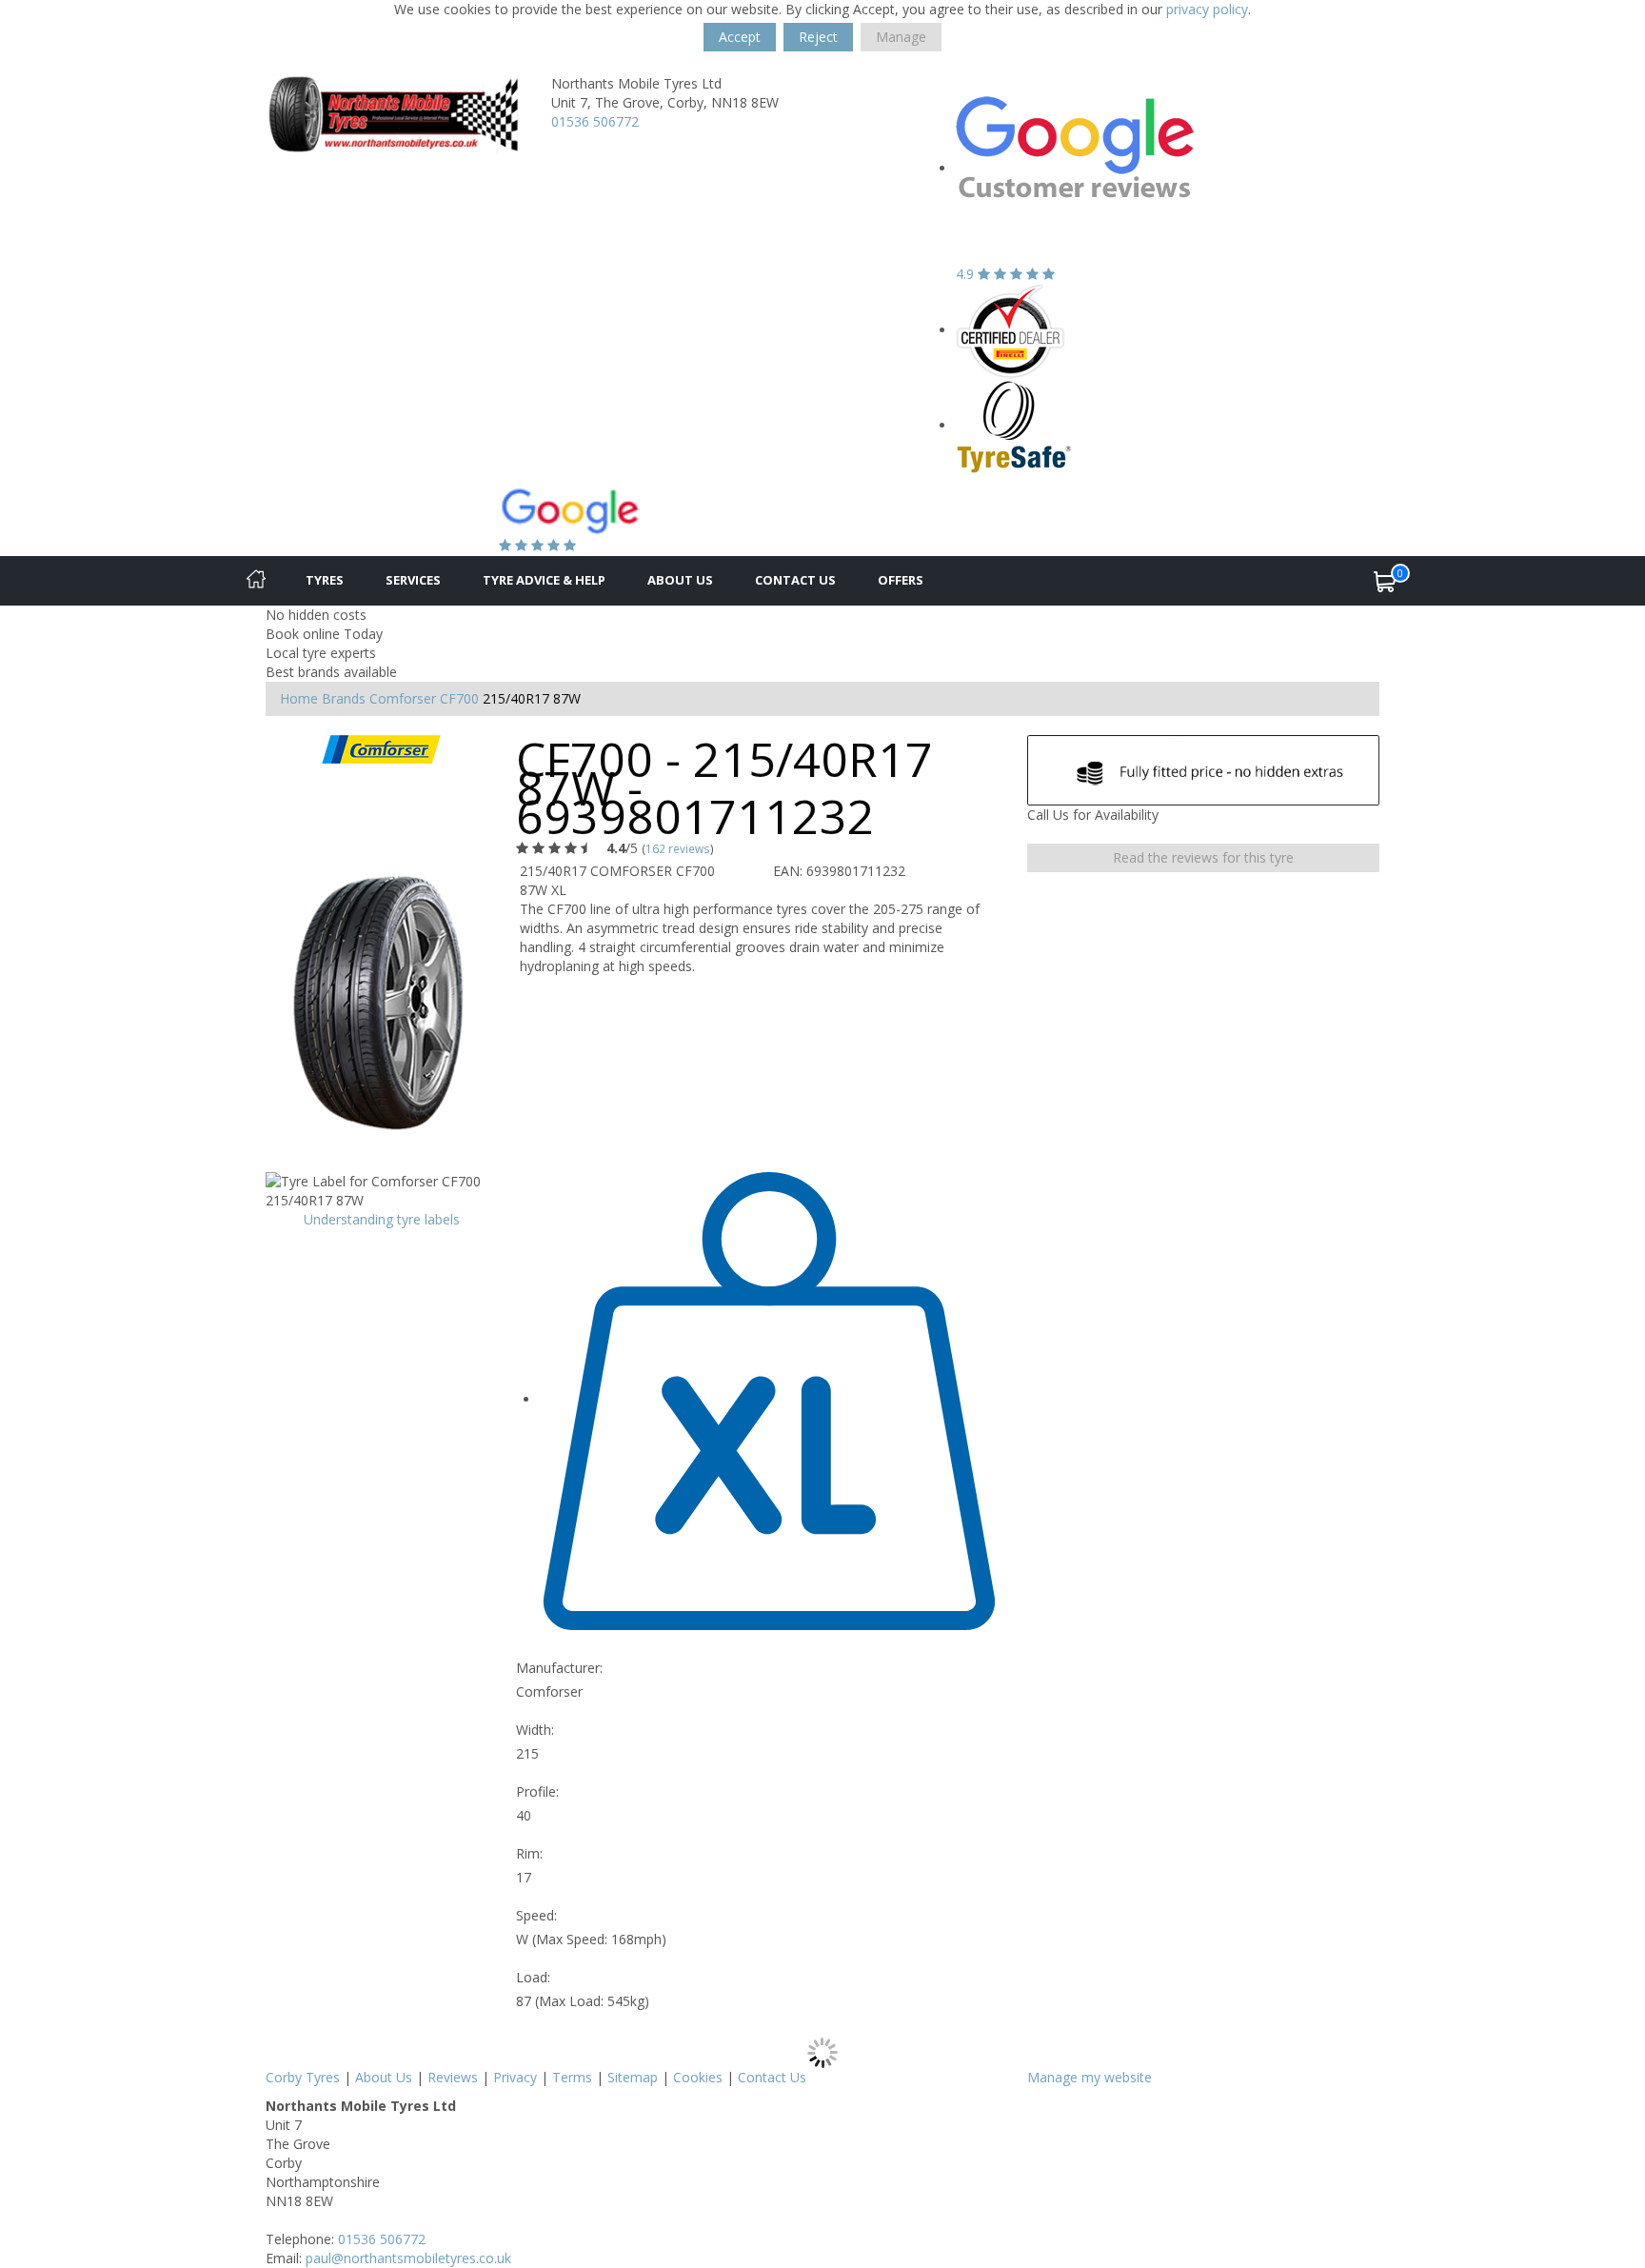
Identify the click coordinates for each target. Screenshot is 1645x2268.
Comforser (403, 698)
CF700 (459, 698)
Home (299, 698)
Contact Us (795, 580)
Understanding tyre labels (382, 1219)
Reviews (453, 2077)
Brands (344, 698)
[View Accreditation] (1011, 330)
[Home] (256, 581)
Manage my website (1090, 2077)
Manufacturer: (559, 1668)
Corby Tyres (303, 2077)
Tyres (325, 580)
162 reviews (678, 848)
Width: (535, 1730)
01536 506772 (595, 121)
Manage (901, 37)
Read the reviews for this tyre (1203, 857)
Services (413, 580)
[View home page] (394, 113)
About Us (680, 580)
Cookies (698, 2077)
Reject (818, 37)
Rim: (529, 1853)
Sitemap (633, 2077)
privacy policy (1207, 9)
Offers (901, 580)
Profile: (537, 1791)
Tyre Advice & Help (544, 580)
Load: (533, 1977)
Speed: (536, 1915)
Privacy (515, 2077)
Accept (740, 37)
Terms (572, 2077)
